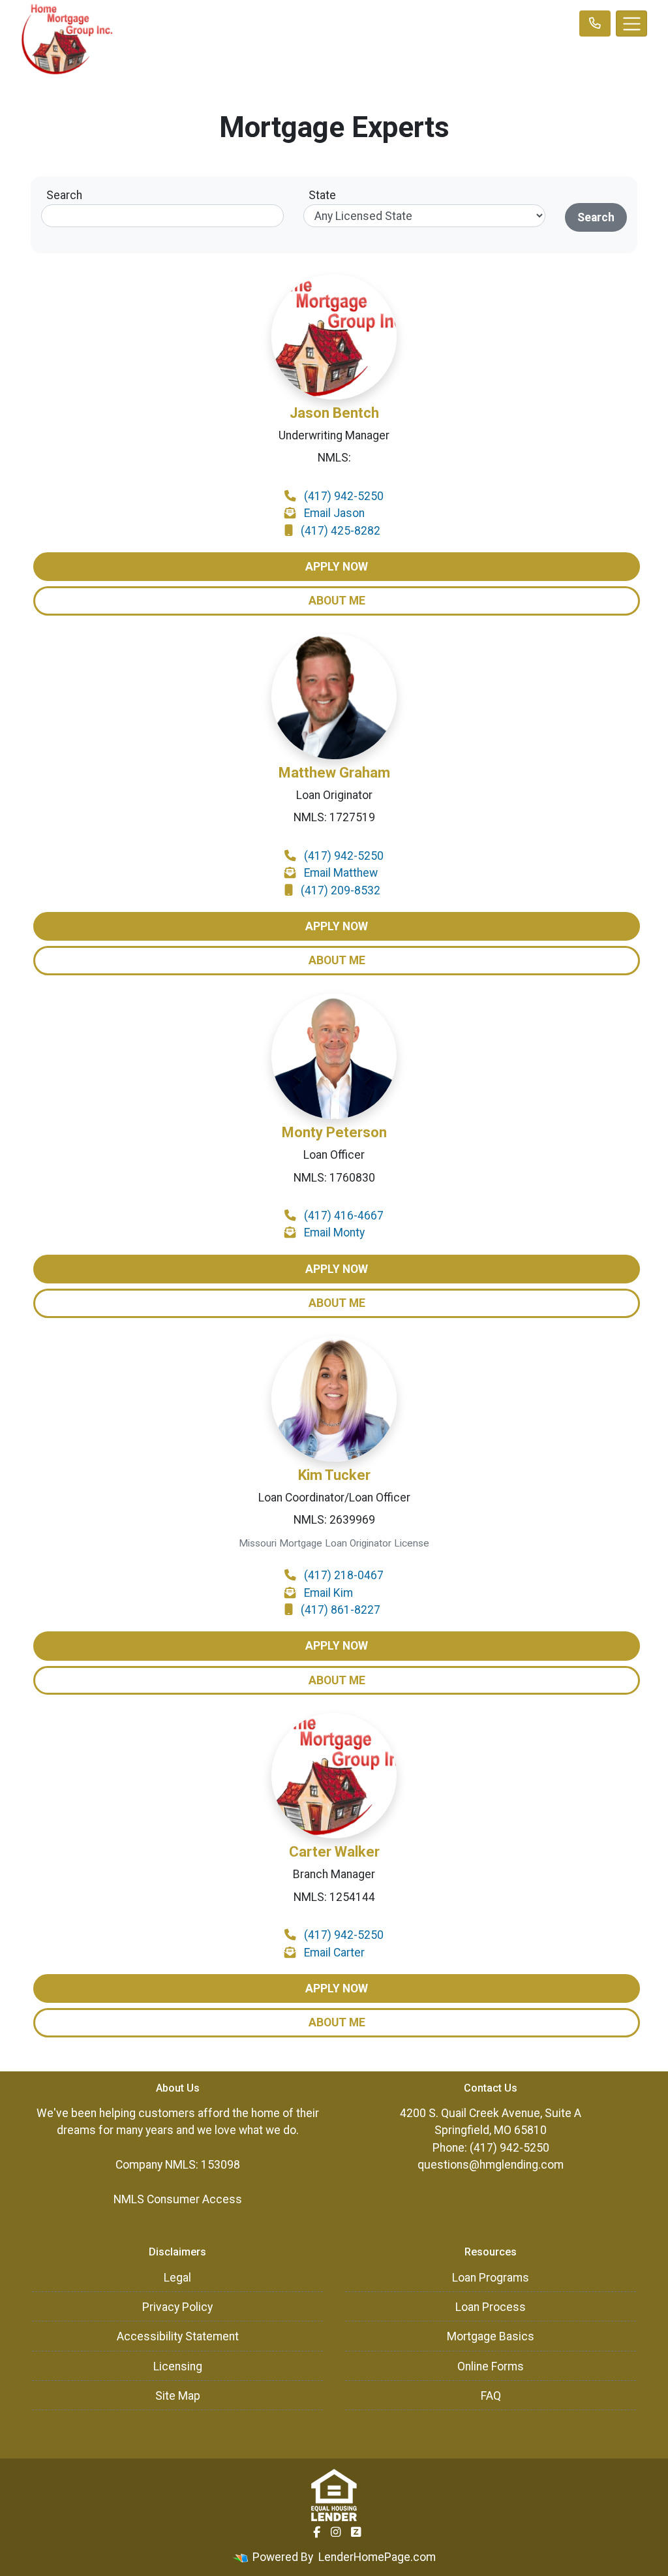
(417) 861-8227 (341, 1610)
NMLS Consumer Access (178, 2199)
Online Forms (491, 2366)
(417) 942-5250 (344, 496)
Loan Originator (334, 795)
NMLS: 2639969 (334, 1520)
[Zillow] (356, 2532)
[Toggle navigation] (631, 24)
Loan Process (491, 2307)
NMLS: (334, 458)
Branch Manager (334, 1874)
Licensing (178, 2366)
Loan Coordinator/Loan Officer (334, 1498)
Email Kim (328, 1593)
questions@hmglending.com (491, 2165)
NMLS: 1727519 (334, 817)
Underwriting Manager (334, 435)
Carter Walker (334, 1852)
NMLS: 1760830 (334, 1178)
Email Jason (334, 513)
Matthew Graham (334, 773)
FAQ (491, 2396)
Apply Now (337, 567)
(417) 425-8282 (341, 531)
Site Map (178, 2396)
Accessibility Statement (178, 2336)
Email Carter (334, 1953)
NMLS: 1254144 (334, 1897)
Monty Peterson (334, 1132)
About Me (337, 601)
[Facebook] (317, 2532)
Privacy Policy (177, 2307)
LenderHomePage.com (377, 2557)
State (322, 195)
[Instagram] (336, 2532)
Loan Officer (334, 1155)
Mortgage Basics (491, 2336)
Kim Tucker (334, 1475)
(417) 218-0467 (344, 1575)
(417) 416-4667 (344, 1216)
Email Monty (334, 1233)
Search (64, 195)
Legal (177, 2278)
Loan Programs (491, 2278)
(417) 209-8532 (341, 890)
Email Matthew (341, 873)
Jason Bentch (334, 413)
